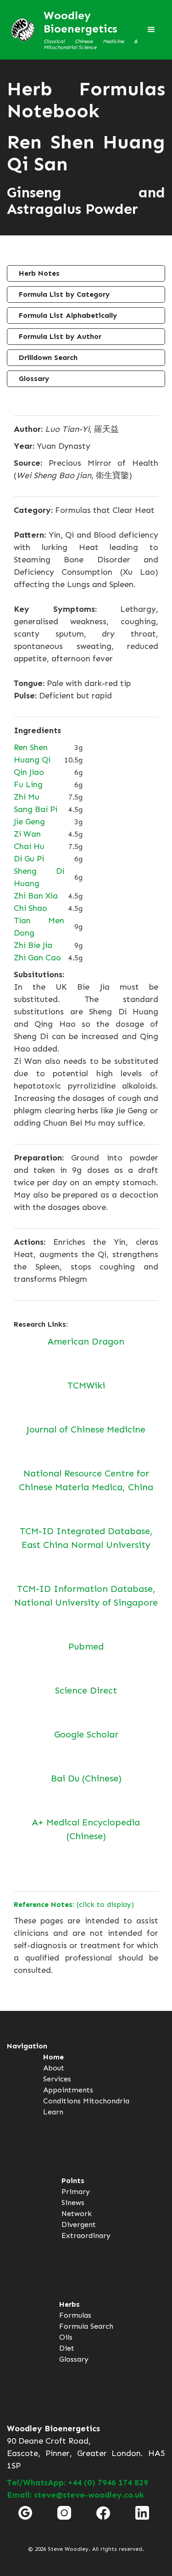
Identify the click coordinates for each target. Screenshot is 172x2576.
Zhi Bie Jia (33, 945)
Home (53, 2057)
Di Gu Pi (29, 859)
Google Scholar (86, 1734)
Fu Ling (28, 784)
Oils (66, 2337)
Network (77, 2214)
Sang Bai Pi (36, 809)
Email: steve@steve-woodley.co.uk (75, 2495)
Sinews (73, 2203)
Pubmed (86, 1646)
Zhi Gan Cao (37, 958)
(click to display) (74, 1904)
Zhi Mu (27, 797)
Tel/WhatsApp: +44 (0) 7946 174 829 (78, 2483)
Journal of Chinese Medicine (86, 1429)
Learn (53, 2112)
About (54, 2068)
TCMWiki (86, 1385)
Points (73, 2181)
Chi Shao (31, 908)
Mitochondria (106, 2101)
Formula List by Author (60, 336)
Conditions (62, 2101)
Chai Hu (29, 846)
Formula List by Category (64, 294)
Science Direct (86, 1690)
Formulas (75, 2315)
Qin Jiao (29, 772)
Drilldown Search (48, 357)
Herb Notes (39, 273)
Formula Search (86, 2326)
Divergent (79, 2225)
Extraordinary (86, 2236)
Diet (67, 2348)
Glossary (34, 379)
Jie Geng (29, 822)
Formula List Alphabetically (68, 315)
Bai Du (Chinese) (86, 1778)
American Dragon (86, 1341)
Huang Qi (32, 760)
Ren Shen (31, 747)
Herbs (69, 2304)
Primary (76, 2192)
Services (57, 2079)
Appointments (68, 2090)
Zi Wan (27, 834)
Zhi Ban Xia (36, 896)
